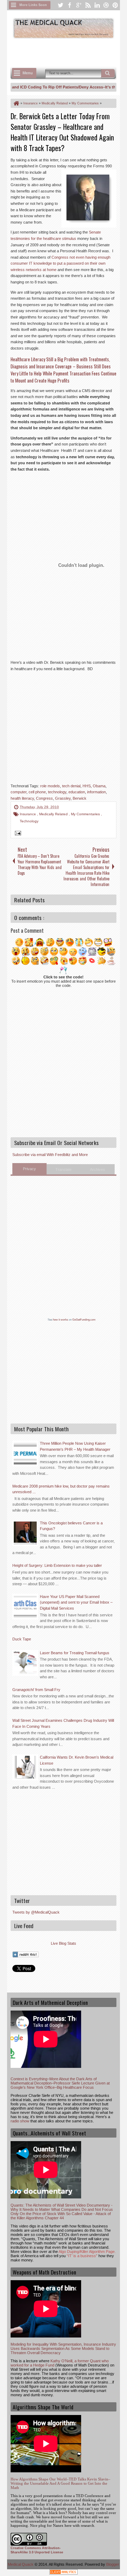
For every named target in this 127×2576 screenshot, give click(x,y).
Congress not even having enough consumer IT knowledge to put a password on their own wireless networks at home (61, 263)
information (96, 792)
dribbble (106, 5)
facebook (69, 5)
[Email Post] (17, 834)
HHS (87, 786)
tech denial (71, 786)
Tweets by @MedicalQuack (36, 1912)
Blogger (113, 2564)
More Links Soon (33, 5)
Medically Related (54, 814)
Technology (29, 821)
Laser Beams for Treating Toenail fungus (75, 1653)
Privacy (29, 1169)
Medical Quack (21, 2564)
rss (88, 5)
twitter (60, 5)
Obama (99, 786)
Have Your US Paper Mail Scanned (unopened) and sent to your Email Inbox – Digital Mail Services (76, 1602)
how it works (61, 1320)
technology (57, 792)
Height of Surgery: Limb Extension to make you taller (57, 1565)
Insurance (28, 814)
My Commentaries (86, 814)
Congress (44, 798)
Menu (28, 73)
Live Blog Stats (64, 1943)
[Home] (16, 103)
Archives (98, 1169)
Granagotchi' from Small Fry (36, 1690)
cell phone (37, 792)
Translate (64, 1169)
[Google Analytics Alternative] (64, 2573)
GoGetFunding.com (84, 1320)
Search (108, 73)
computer (19, 792)
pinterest (115, 5)
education (77, 792)
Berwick (80, 798)
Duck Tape (22, 1639)
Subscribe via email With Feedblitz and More (50, 1155)
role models (50, 786)
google (79, 5)
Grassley (63, 798)
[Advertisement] (69, 52)
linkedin (97, 5)
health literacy (22, 798)
